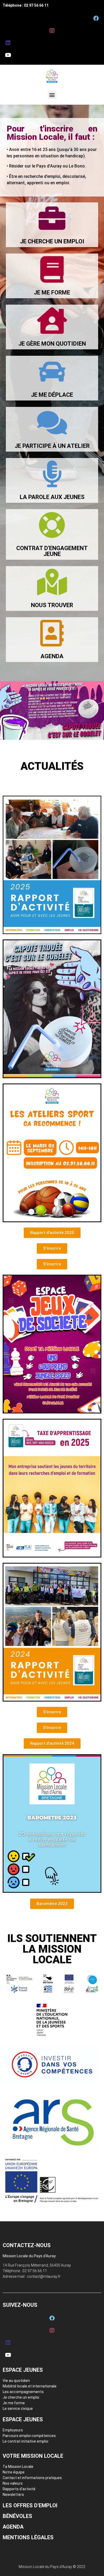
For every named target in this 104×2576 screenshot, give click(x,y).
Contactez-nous (27, 2245)
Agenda (13, 2527)
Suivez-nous (20, 2305)
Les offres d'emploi (30, 2505)
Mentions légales (28, 2537)
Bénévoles (17, 2516)
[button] (52, 95)
